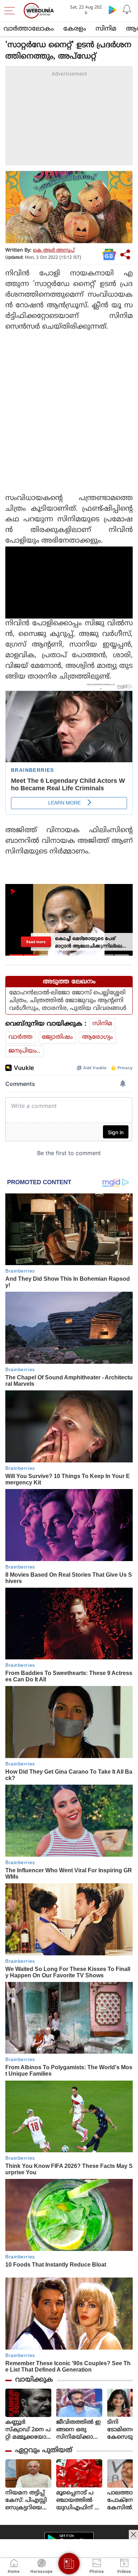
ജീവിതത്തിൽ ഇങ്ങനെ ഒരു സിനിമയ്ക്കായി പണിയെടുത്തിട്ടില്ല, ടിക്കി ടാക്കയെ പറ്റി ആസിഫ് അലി (79, 2430)
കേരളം (75, 29)
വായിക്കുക (34, 2380)
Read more (36, 942)
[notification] (127, 10)
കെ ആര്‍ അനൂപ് (54, 250)
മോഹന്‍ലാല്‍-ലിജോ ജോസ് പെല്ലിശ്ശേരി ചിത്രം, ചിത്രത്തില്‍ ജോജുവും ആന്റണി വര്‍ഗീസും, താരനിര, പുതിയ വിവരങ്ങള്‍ (68, 1001)
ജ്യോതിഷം (57, 1037)
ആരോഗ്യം (97, 1037)
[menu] (11, 11)
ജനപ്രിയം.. (24, 1051)
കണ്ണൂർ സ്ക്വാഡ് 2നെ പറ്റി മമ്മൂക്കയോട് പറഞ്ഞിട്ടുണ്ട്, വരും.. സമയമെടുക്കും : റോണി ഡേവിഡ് (28, 2430)
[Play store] (113, 10)
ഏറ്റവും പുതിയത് (44, 2451)
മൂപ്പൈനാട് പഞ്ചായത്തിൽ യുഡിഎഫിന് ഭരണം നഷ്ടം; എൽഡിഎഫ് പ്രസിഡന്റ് (79, 2501)
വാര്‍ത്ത (21, 1037)
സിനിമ (106, 29)
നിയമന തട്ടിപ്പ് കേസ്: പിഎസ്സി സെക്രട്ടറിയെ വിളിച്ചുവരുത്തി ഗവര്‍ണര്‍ (27, 2501)
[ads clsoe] (133, 2534)
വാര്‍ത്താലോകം (29, 29)
